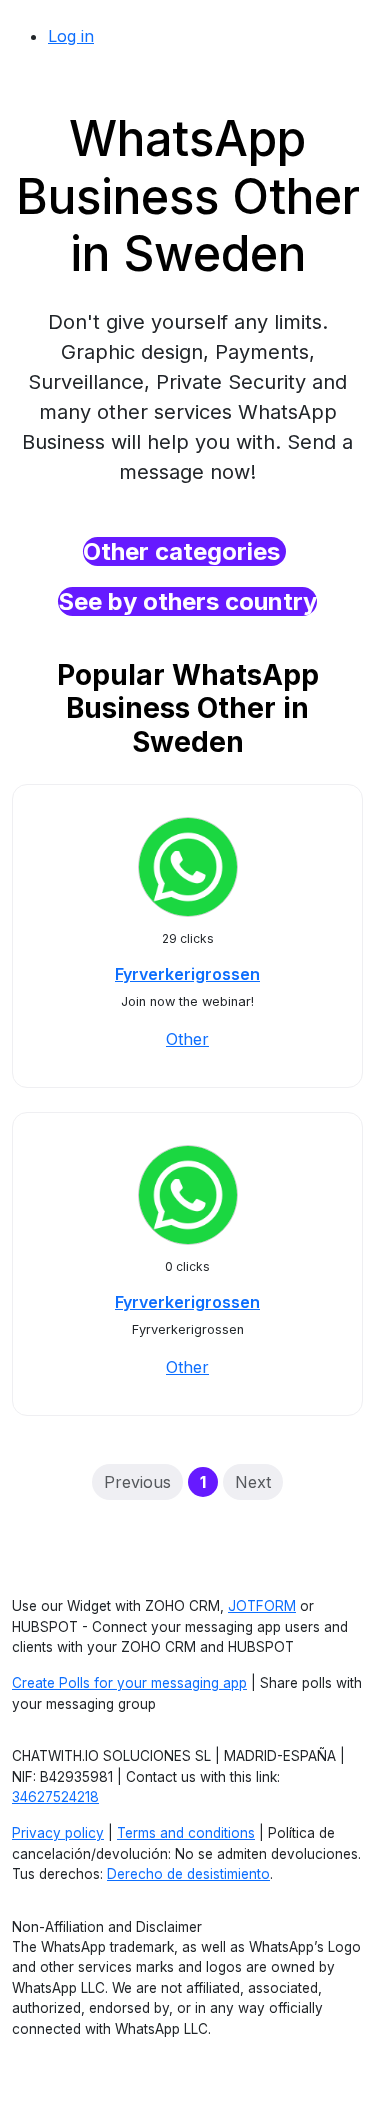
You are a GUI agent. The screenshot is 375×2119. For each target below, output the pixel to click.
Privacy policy (58, 1833)
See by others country (187, 601)
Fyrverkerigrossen (187, 974)
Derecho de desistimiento (188, 1874)
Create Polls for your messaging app (129, 1683)
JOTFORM (262, 1606)
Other (187, 1039)
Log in (71, 36)
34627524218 (55, 1797)
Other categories (184, 551)
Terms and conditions (186, 1833)
